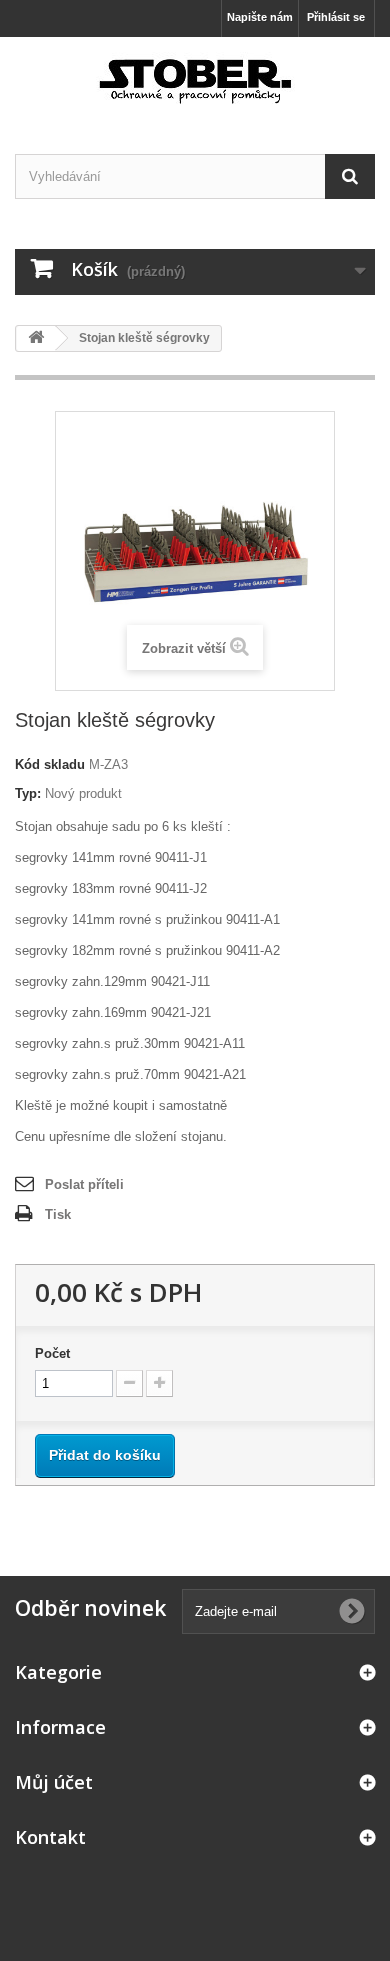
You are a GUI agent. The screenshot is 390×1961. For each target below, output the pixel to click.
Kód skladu (50, 764)
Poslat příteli (84, 1184)
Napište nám (260, 17)
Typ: (28, 793)
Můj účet (54, 1782)
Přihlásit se (336, 17)
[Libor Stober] (195, 78)
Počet (52, 1353)
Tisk (58, 1214)
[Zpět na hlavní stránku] (36, 338)
